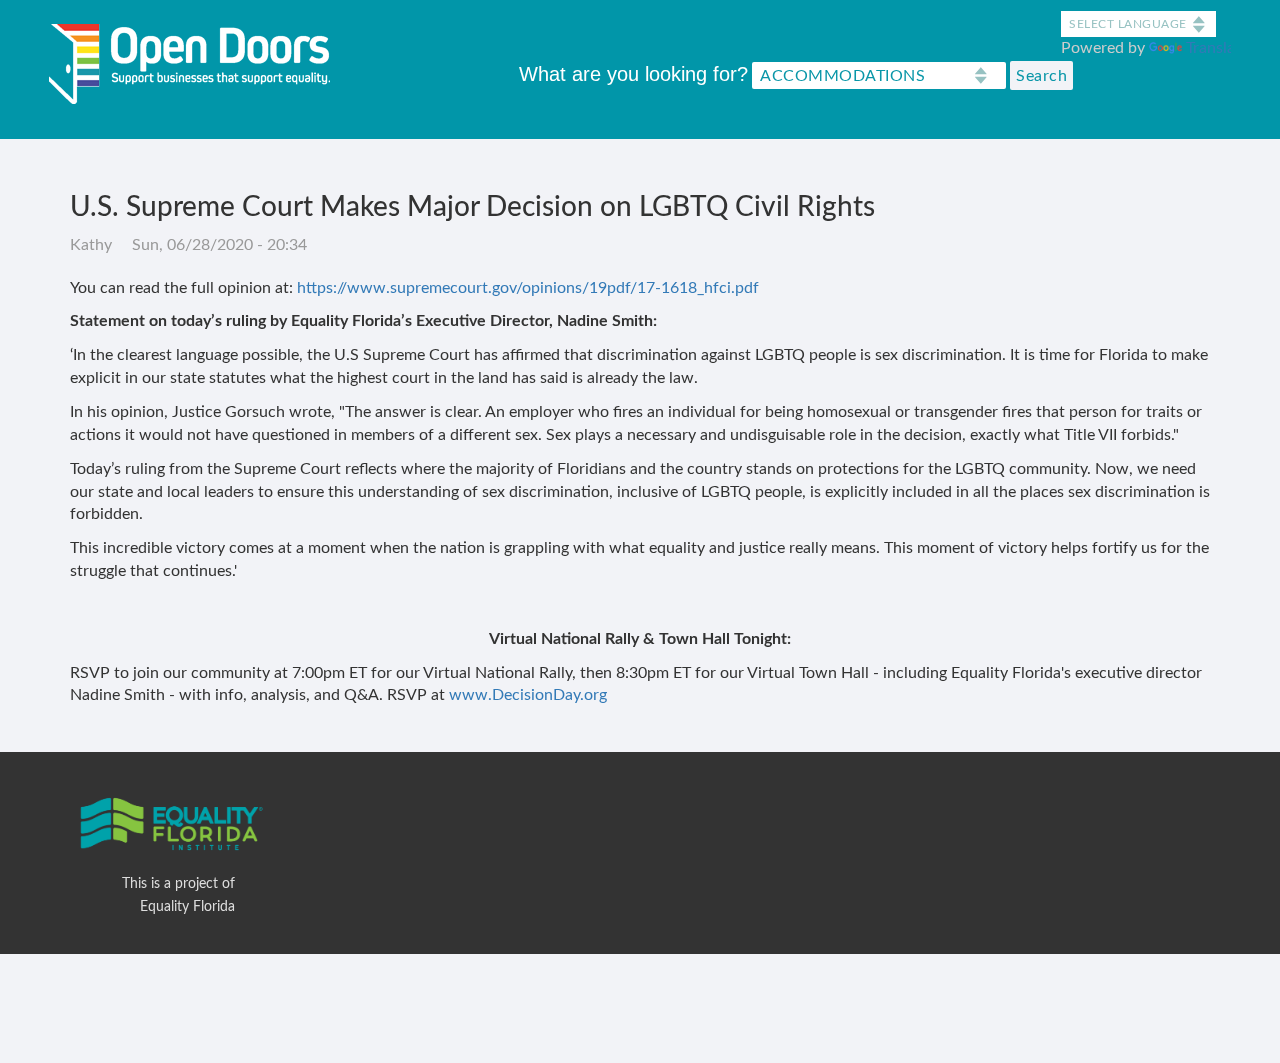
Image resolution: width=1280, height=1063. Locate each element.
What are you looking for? (633, 74)
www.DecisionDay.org (528, 695)
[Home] (197, 59)
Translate (1217, 48)
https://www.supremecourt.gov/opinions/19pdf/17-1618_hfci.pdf (528, 288)
